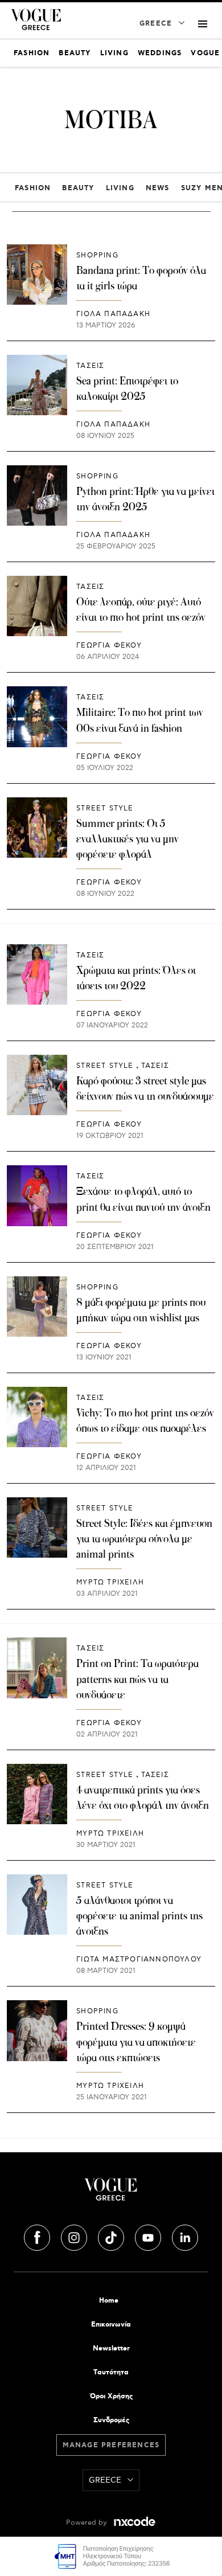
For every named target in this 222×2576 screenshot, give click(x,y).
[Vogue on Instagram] (75, 2236)
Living (120, 188)
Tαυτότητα (111, 2372)
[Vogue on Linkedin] (185, 2236)
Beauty (78, 188)
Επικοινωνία (111, 2325)
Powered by (88, 2523)
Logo (111, 2194)
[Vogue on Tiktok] (112, 2236)
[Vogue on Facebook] (38, 2236)
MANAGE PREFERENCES (111, 2445)
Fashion (33, 188)
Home (109, 2301)
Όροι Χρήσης (111, 2396)
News (158, 188)
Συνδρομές (111, 2420)
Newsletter (111, 2348)
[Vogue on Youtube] (149, 2236)
